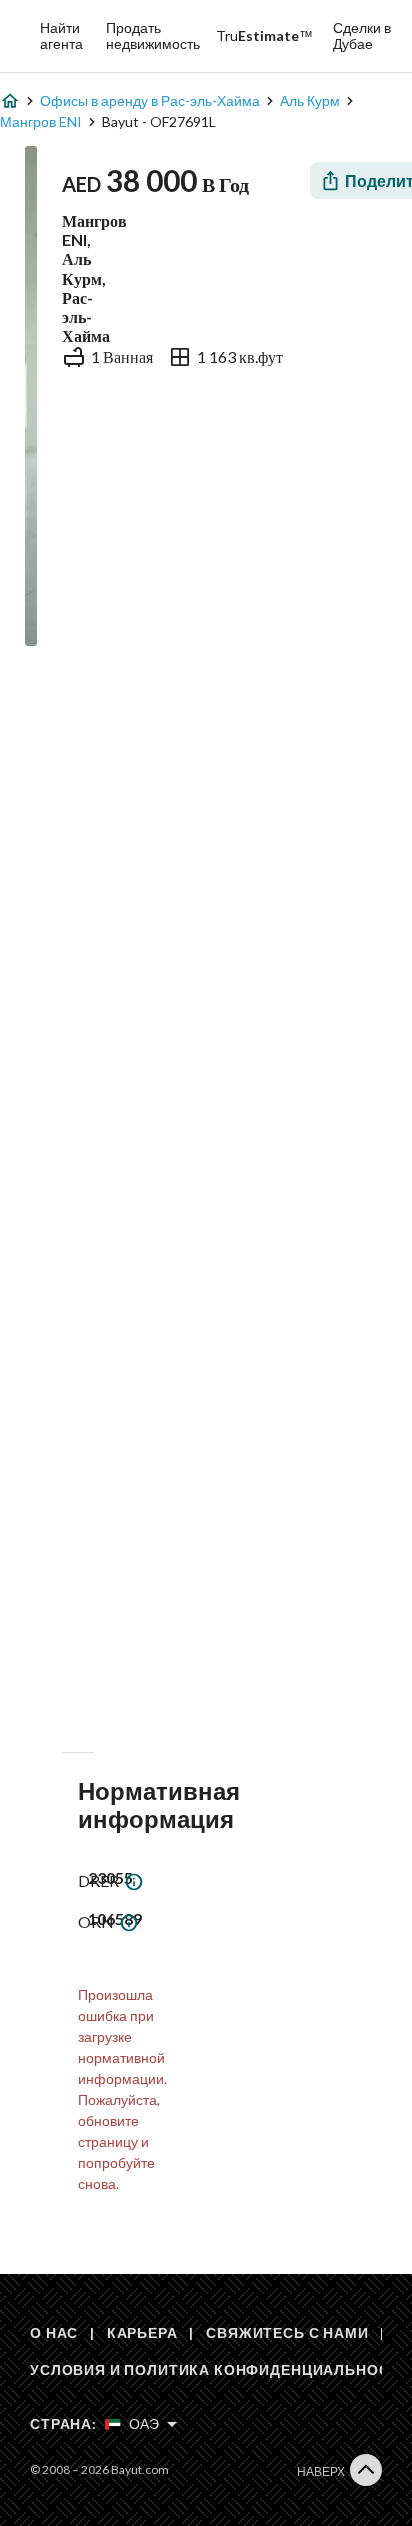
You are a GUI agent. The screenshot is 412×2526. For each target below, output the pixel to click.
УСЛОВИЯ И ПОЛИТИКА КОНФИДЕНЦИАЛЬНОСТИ (220, 2369)
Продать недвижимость (153, 35)
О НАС (54, 2332)
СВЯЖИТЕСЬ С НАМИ (287, 2332)
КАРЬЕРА (142, 2332)
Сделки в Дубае (362, 35)
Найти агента (61, 35)
